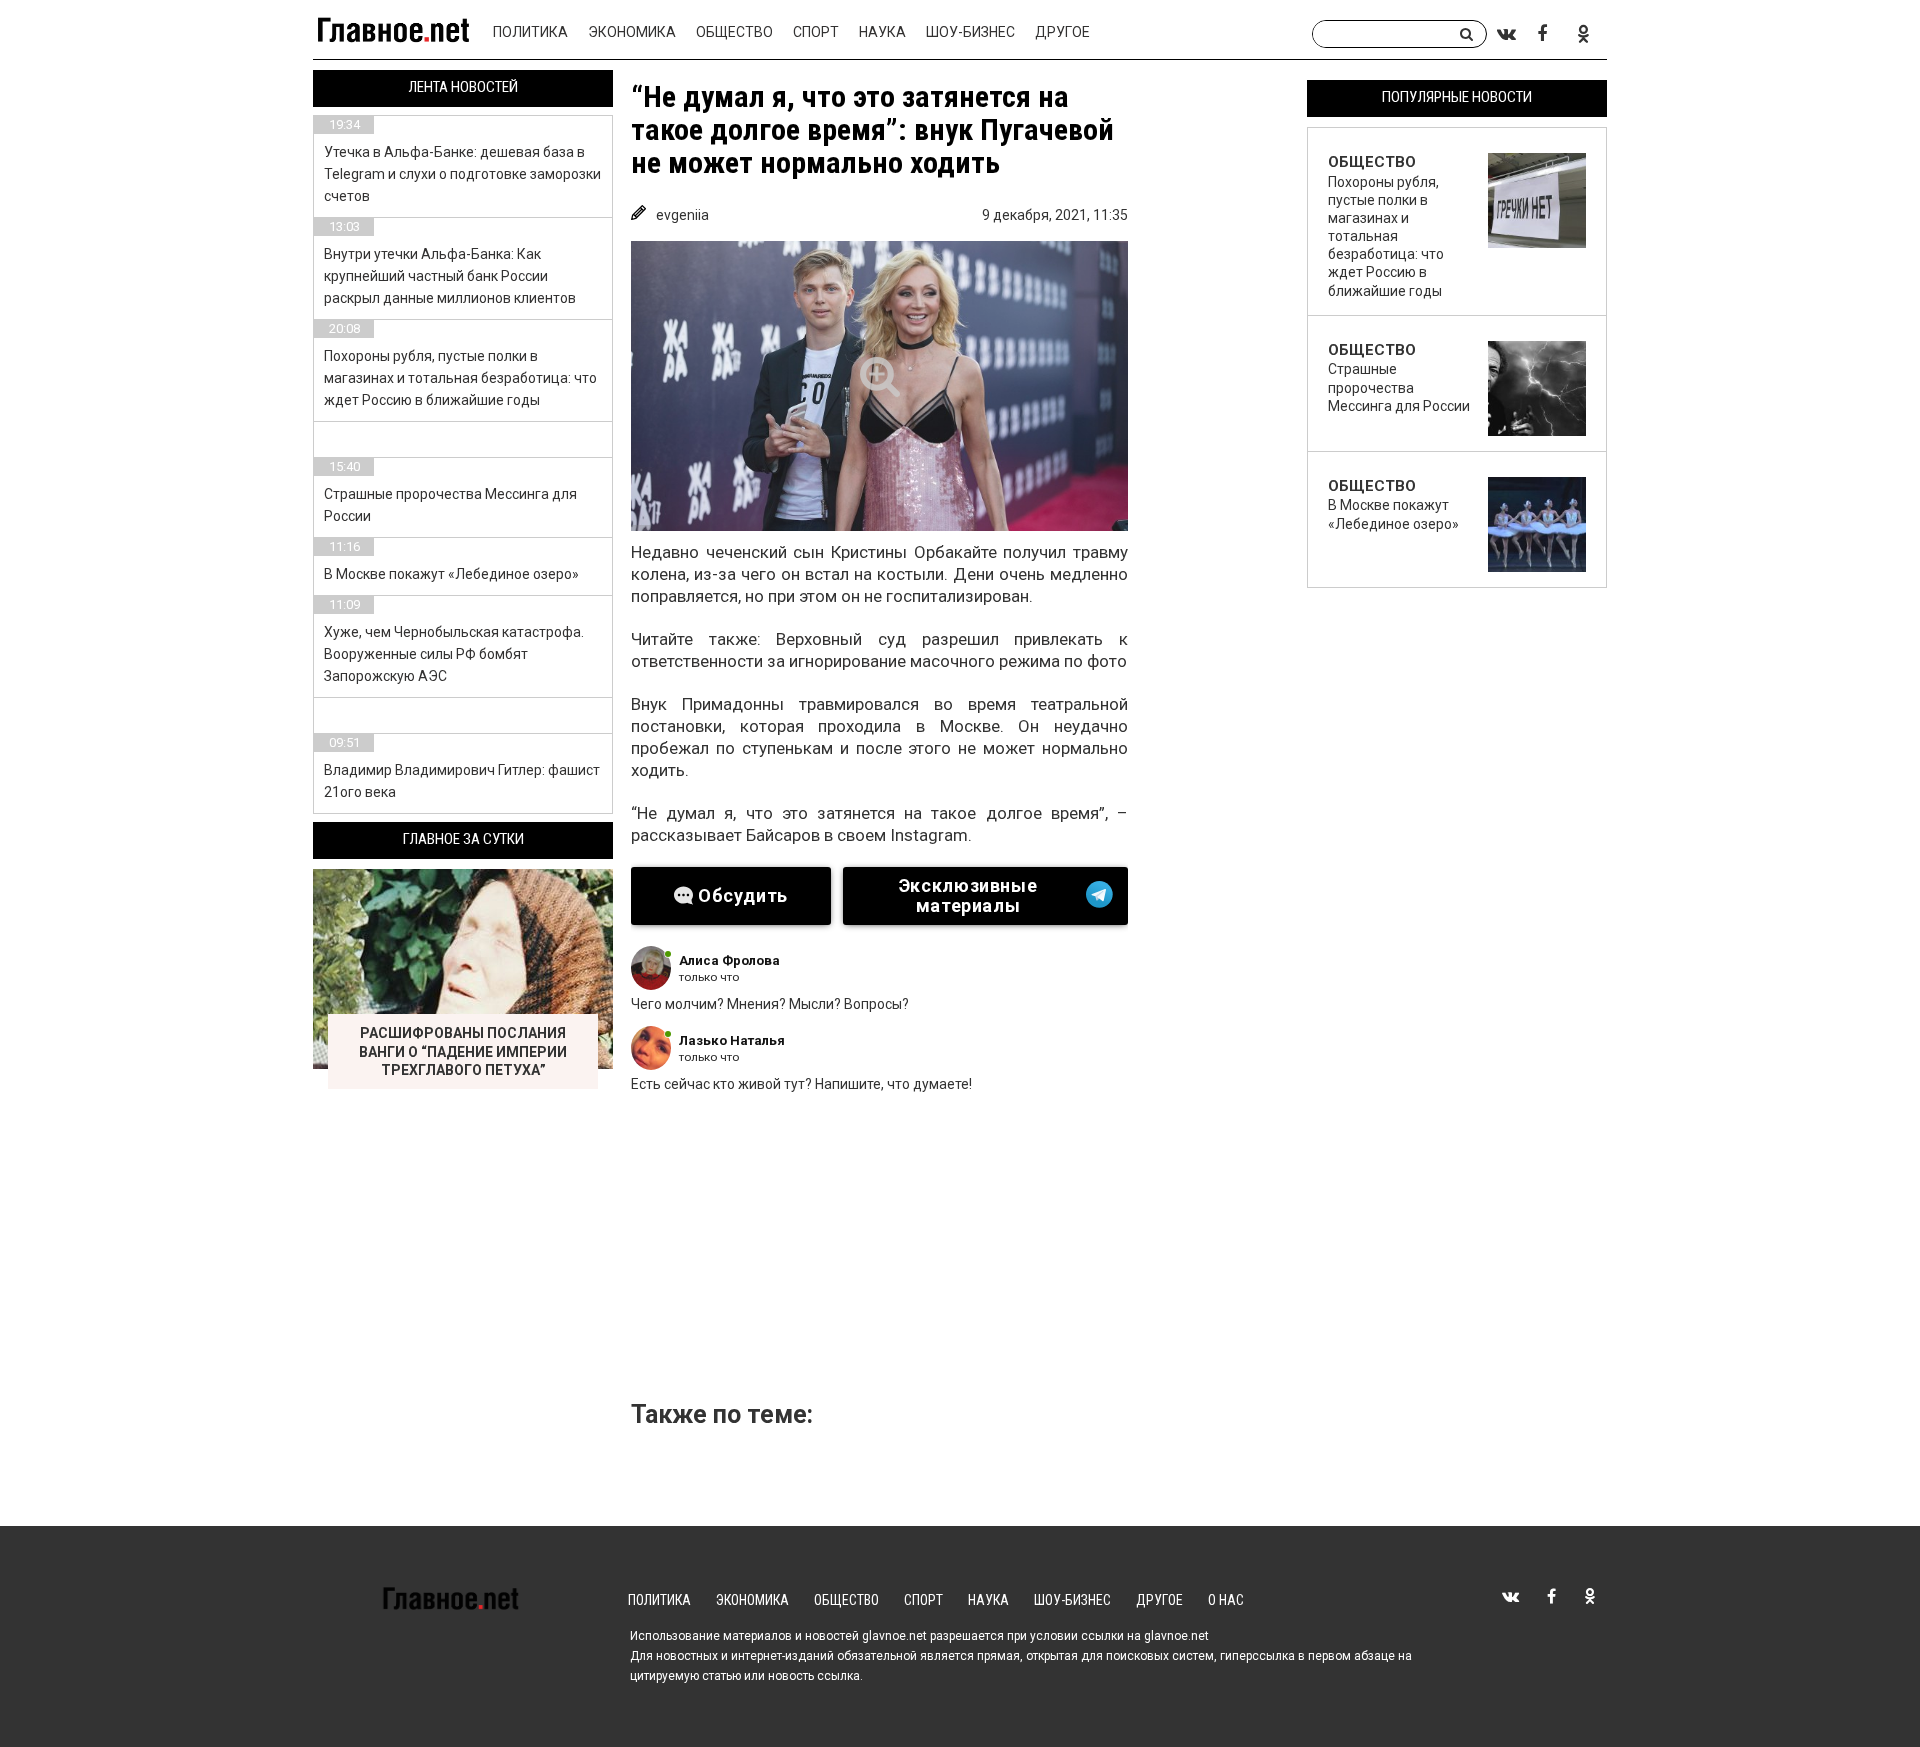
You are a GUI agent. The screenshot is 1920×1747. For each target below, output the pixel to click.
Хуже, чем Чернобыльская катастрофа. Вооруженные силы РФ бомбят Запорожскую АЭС (454, 654)
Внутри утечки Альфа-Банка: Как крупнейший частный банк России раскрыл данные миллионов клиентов (450, 276)
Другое (1062, 32)
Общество (734, 32)
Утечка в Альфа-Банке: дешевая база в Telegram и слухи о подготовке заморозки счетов (462, 174)
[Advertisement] (966, 1253)
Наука (882, 32)
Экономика (632, 32)
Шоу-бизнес (970, 32)
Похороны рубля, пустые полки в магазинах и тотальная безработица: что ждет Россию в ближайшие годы (460, 378)
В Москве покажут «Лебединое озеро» (451, 574)
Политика (530, 32)
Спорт (816, 32)
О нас (1226, 1600)
